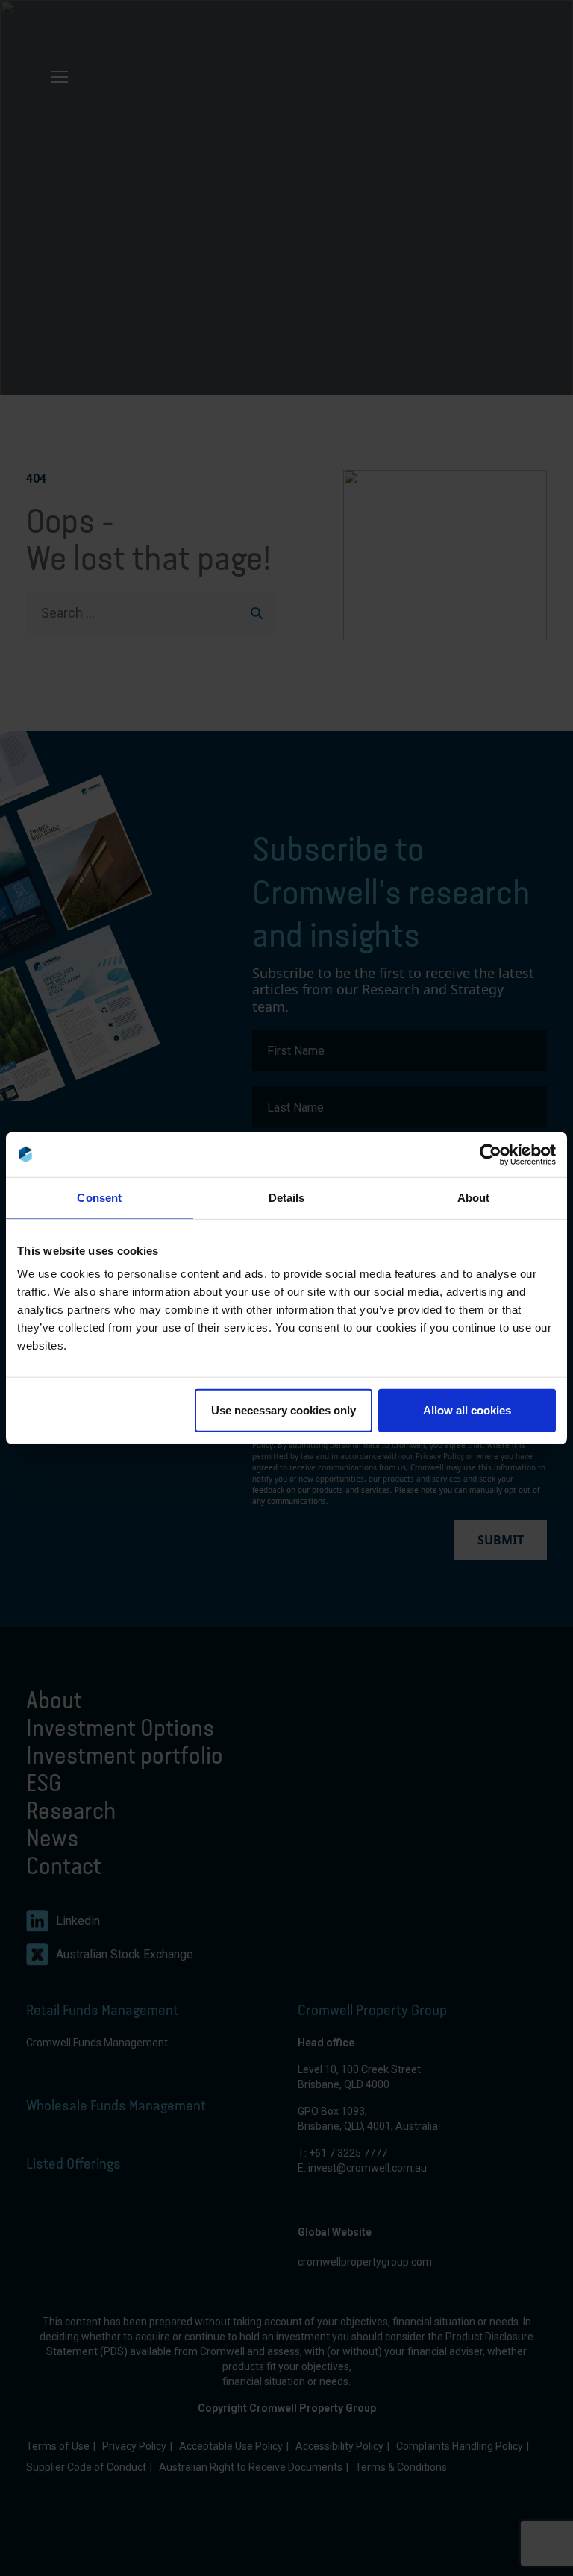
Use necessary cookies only (284, 1410)
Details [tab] (287, 1197)
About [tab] (474, 1197)
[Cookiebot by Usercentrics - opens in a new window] (491, 1154)
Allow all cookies (467, 1410)
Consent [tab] (99, 1197)
